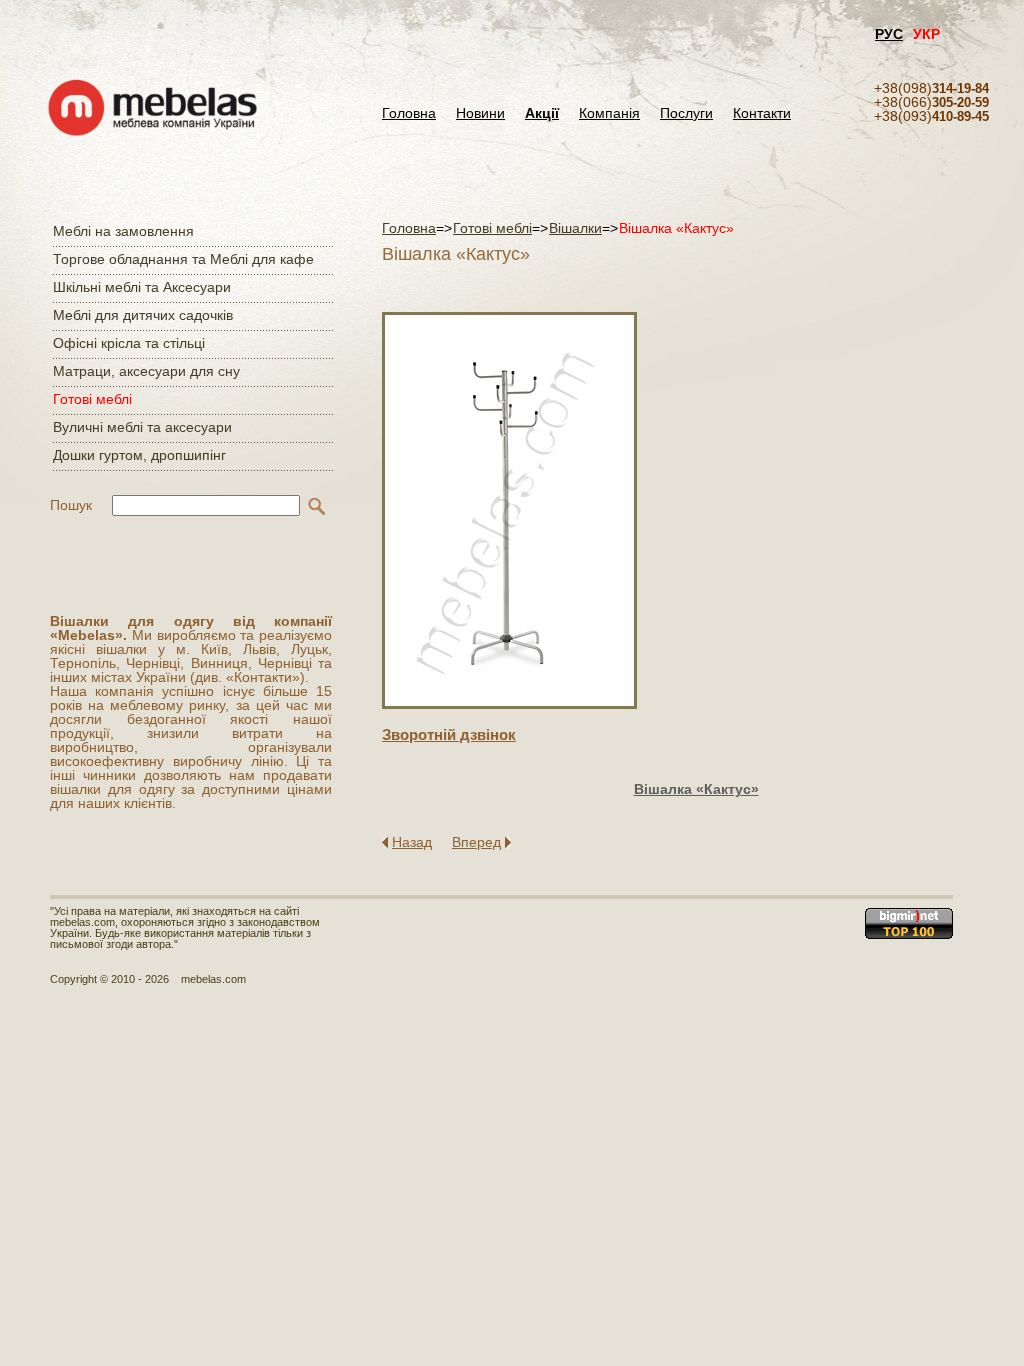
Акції (542, 113)
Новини (480, 113)
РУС (889, 34)
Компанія (609, 113)
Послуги (686, 113)
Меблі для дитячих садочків (143, 315)
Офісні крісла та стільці (129, 343)
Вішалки (575, 228)
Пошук (71, 505)
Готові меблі (92, 399)
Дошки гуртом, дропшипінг (139, 455)
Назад (412, 842)
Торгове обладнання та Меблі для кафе (183, 259)
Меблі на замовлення (123, 231)
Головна (409, 113)
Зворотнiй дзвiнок (449, 734)
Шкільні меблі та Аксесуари (142, 287)
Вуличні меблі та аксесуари (142, 427)
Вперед (476, 842)
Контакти (762, 113)
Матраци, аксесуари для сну (146, 371)
